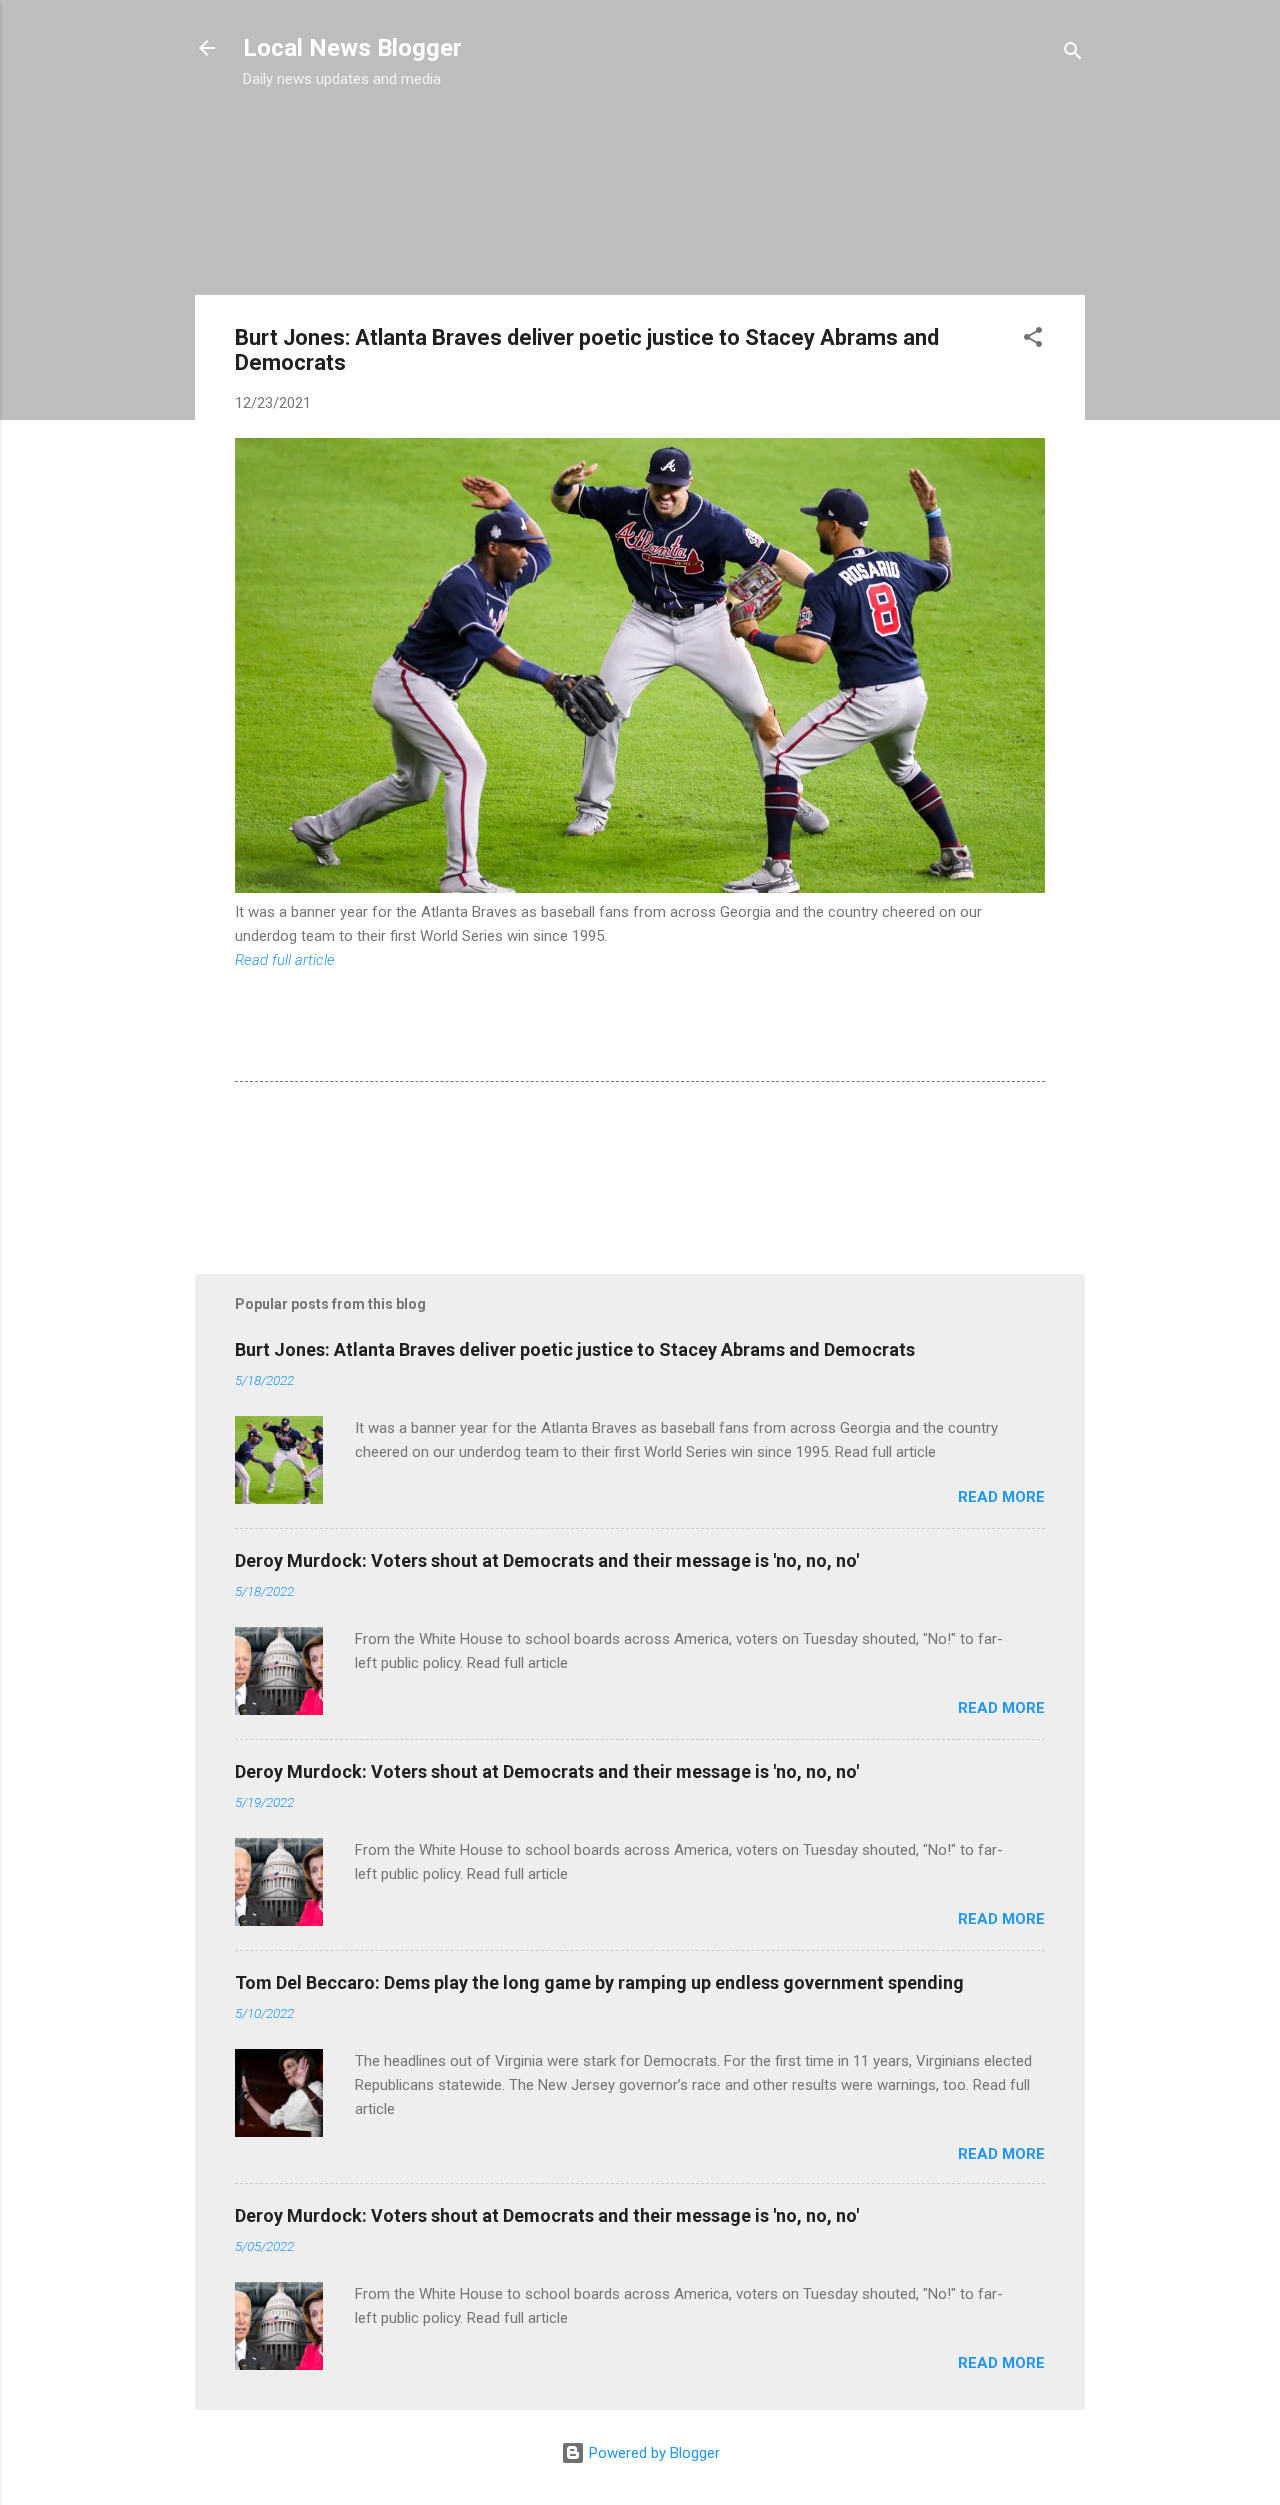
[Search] (1073, 54)
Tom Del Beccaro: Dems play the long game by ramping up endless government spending (599, 1982)
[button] (1033, 340)
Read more (1001, 1497)
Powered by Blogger (652, 2453)
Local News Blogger (352, 48)
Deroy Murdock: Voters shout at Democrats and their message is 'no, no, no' (547, 1560)
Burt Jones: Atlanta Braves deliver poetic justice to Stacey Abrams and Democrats (575, 1349)
